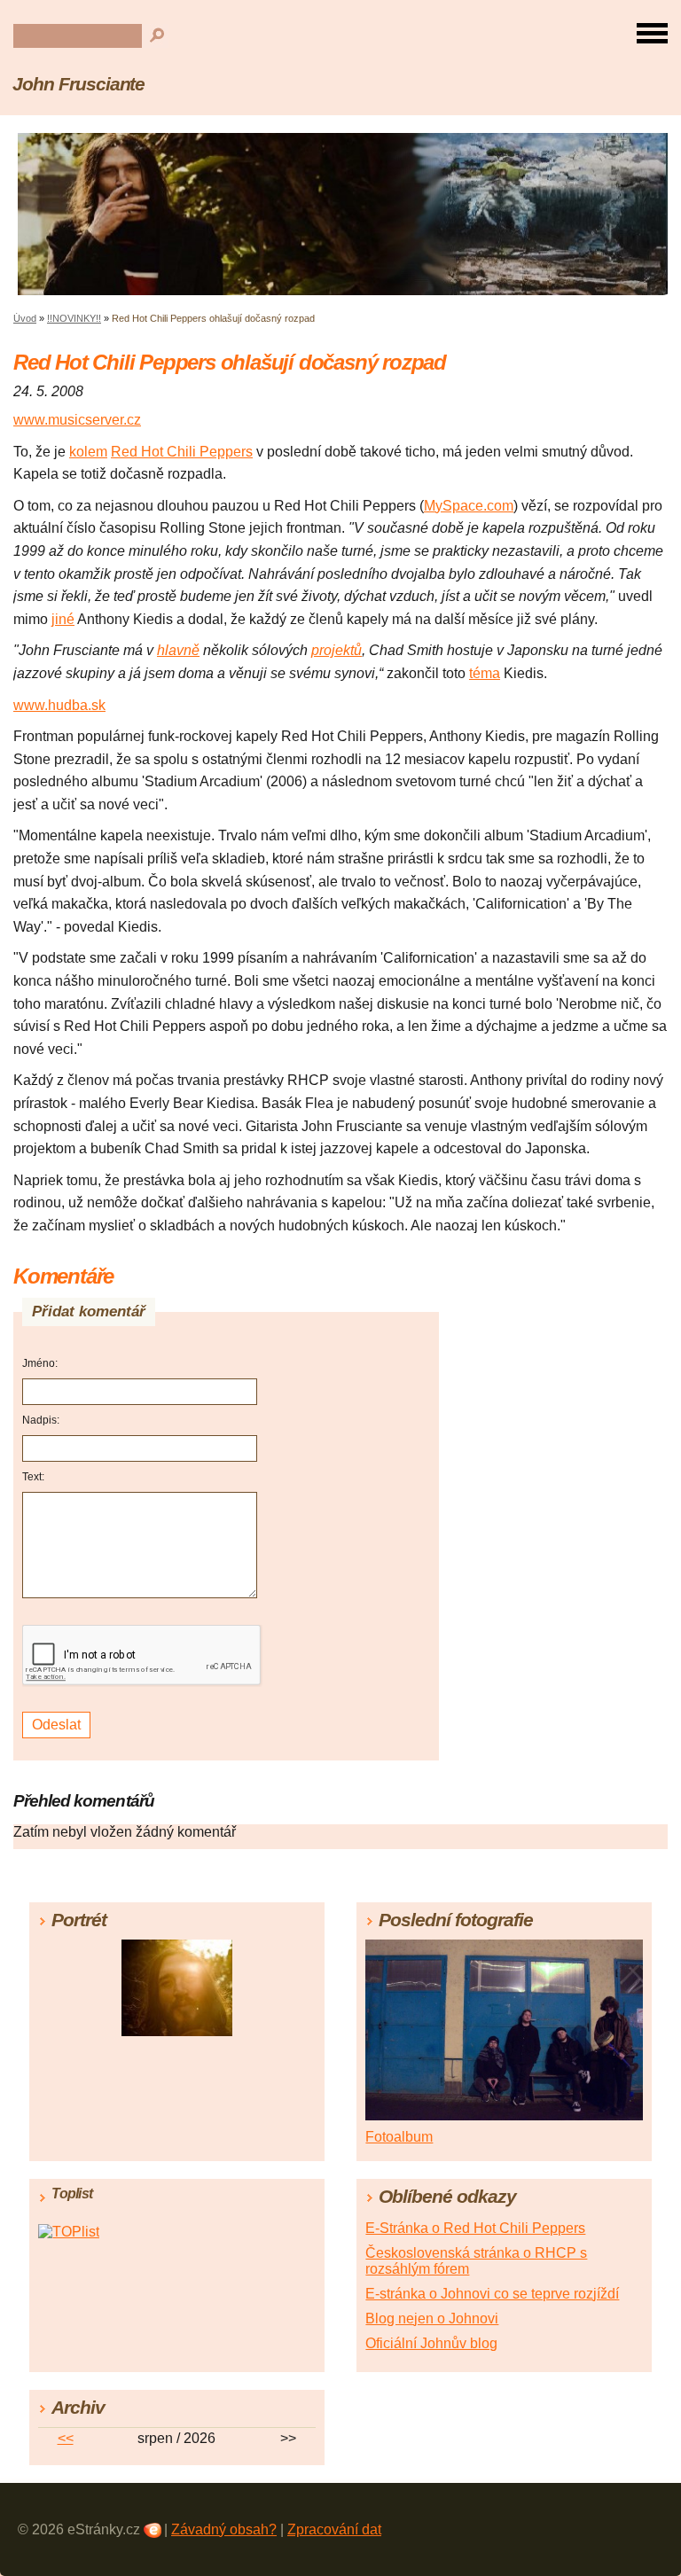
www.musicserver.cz (77, 420)
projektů (337, 650)
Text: (33, 1477)
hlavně (178, 650)
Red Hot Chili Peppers (182, 452)
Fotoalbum (399, 2137)
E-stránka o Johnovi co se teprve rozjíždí (492, 2294)
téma (485, 673)
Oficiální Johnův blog (431, 2343)
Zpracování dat (334, 2529)
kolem (88, 452)
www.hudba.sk (59, 705)
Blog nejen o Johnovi (432, 2318)
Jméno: (40, 1363)
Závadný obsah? (224, 2529)
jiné (63, 619)
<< (66, 2438)
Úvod (25, 318)
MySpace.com (469, 506)
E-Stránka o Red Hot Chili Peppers (475, 2228)
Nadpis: (41, 1420)
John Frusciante (78, 84)
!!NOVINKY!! (74, 318)
